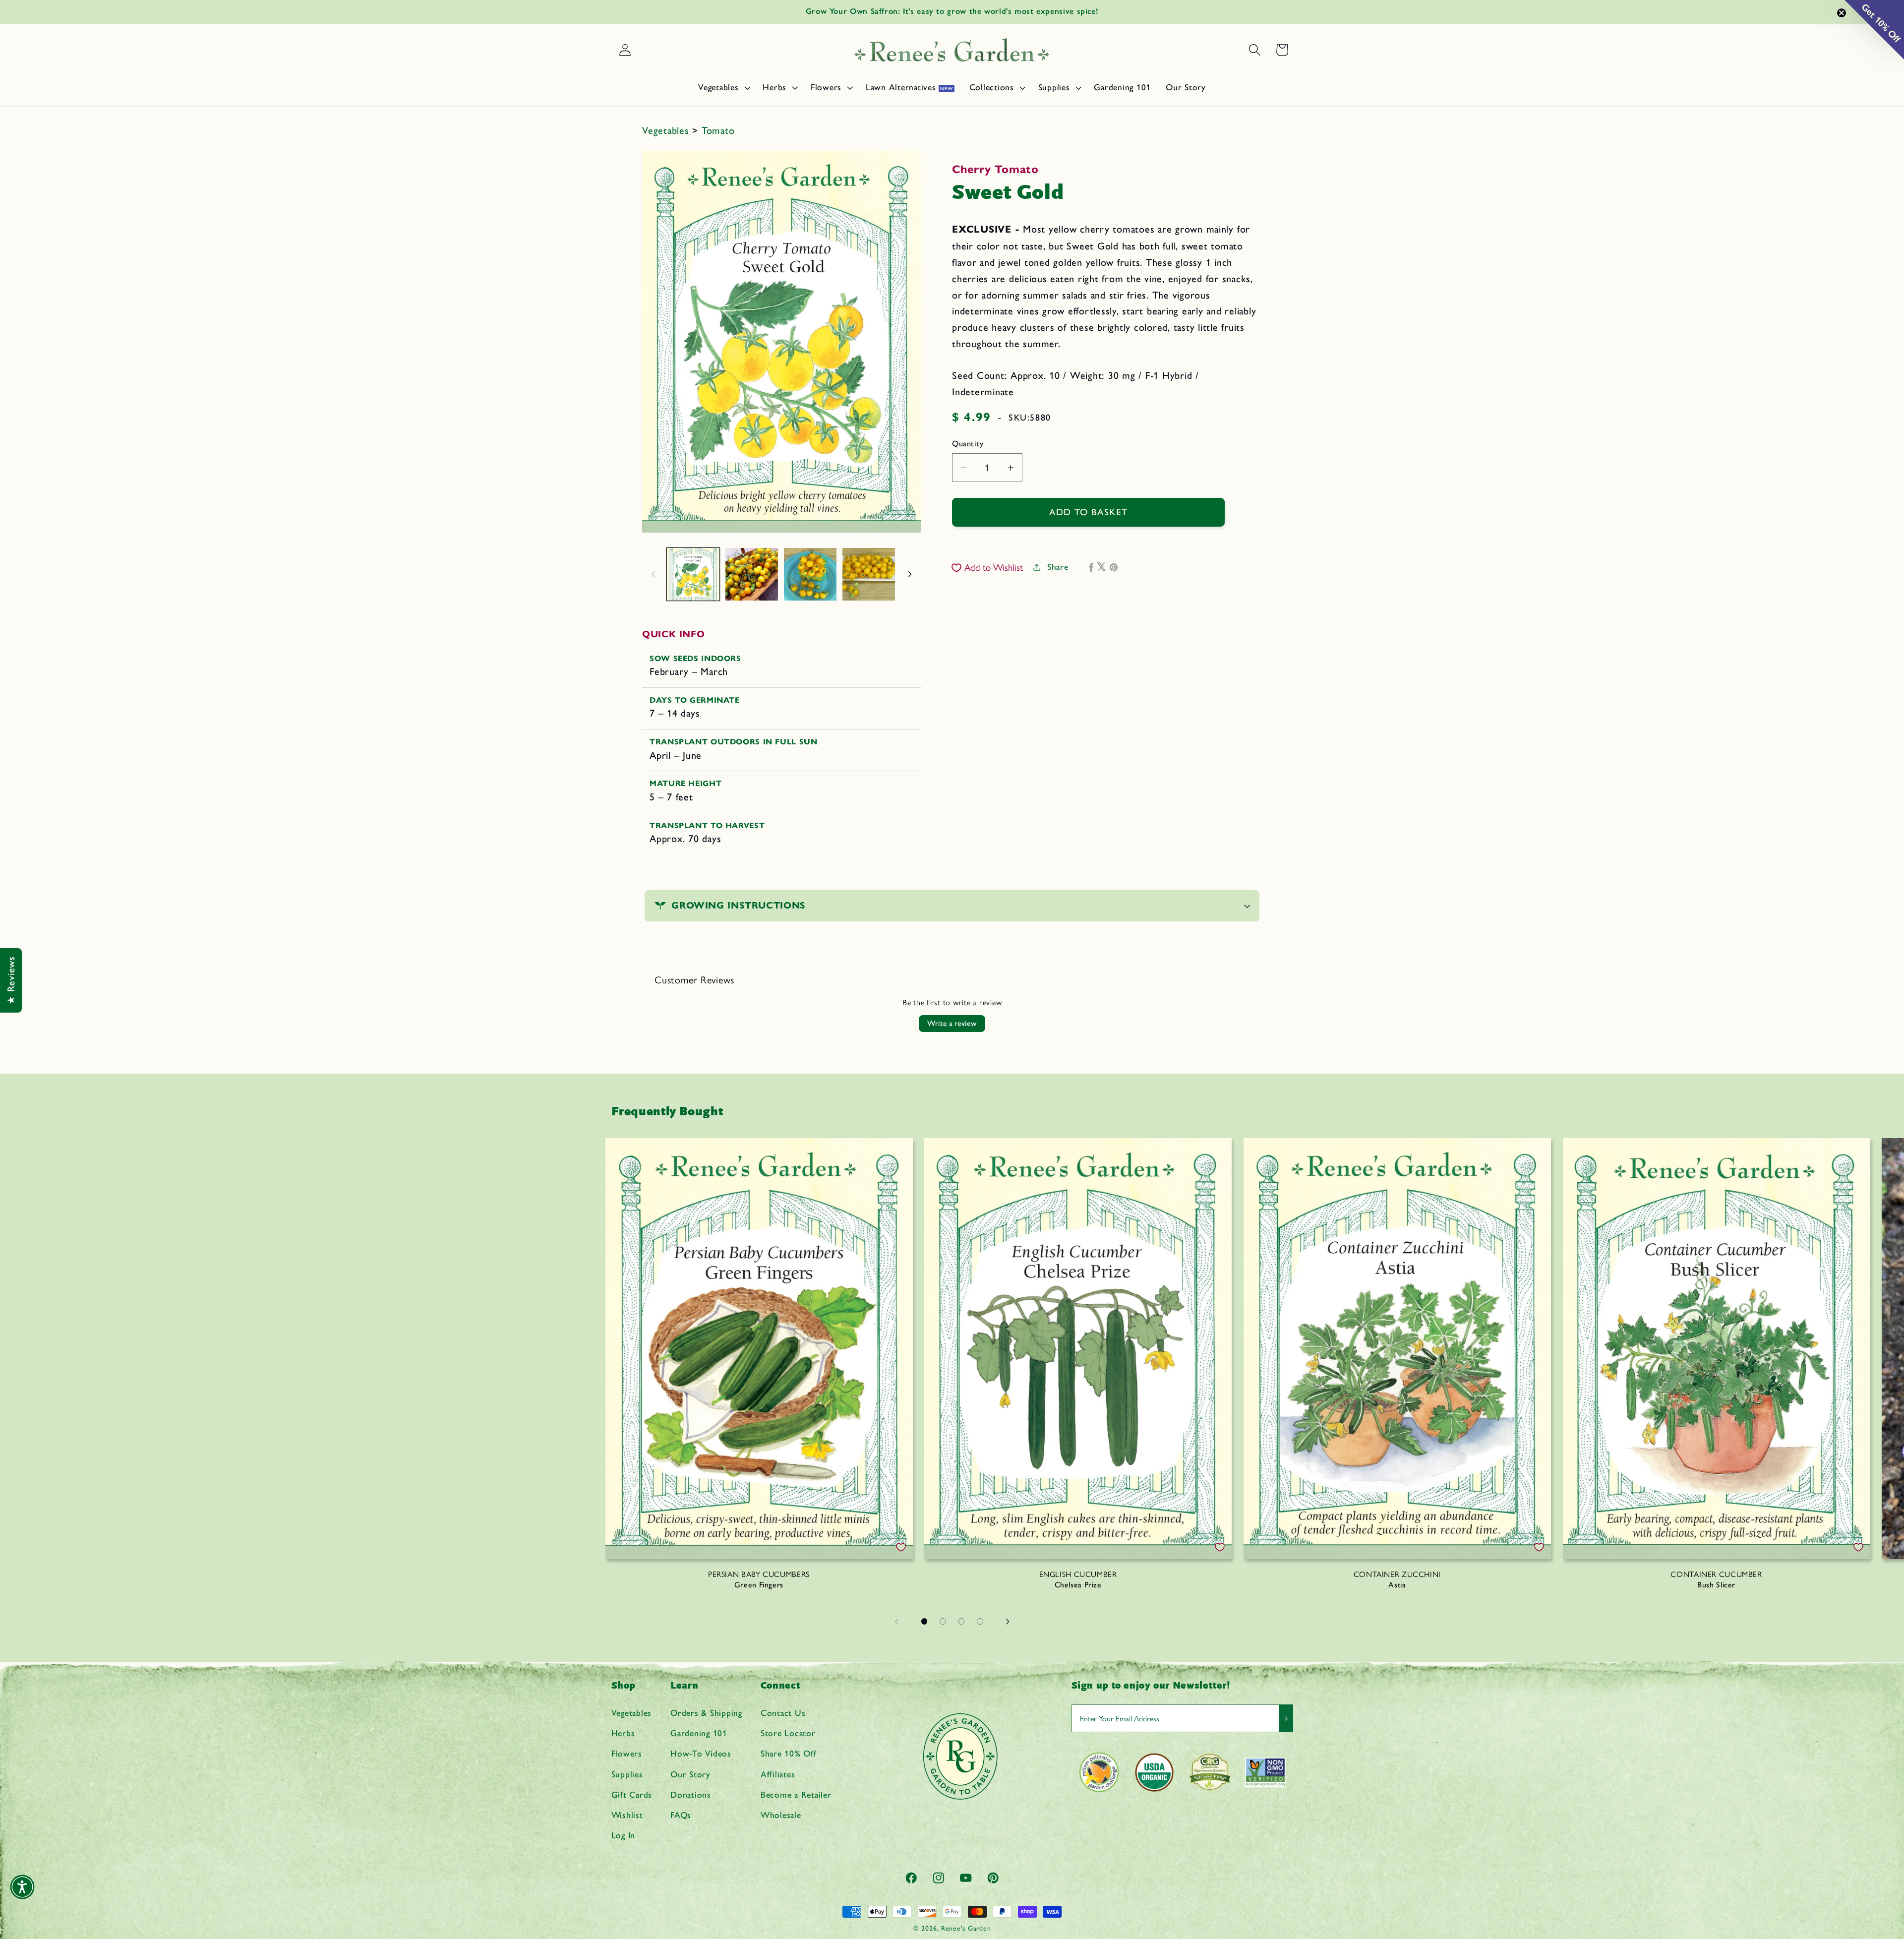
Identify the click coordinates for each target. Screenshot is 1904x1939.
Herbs (623, 1733)
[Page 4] (980, 1622)
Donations (691, 1794)
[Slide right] (910, 574)
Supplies (627, 1774)
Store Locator (788, 1733)
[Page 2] (943, 1622)
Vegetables (667, 130)
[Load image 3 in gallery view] (810, 574)
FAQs (681, 1815)
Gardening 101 (699, 1733)
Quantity (968, 444)
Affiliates (778, 1774)
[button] (723, 87)
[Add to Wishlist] (901, 1547)
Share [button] (1058, 567)
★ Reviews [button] (11, 980)
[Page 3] (961, 1622)
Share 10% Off (789, 1754)
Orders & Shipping (706, 1713)
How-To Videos (701, 1754)
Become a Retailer (796, 1794)
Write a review (952, 1023)
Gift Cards (632, 1794)
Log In (624, 1835)
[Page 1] (924, 1622)
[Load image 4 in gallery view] (869, 574)
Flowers (627, 1754)
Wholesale (781, 1815)
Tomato (718, 130)
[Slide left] (653, 574)
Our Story (690, 1774)
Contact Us (783, 1713)
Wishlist (627, 1815)
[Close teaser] (1842, 13)
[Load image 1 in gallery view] (693, 574)
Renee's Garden (966, 1928)
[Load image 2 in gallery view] (752, 574)
